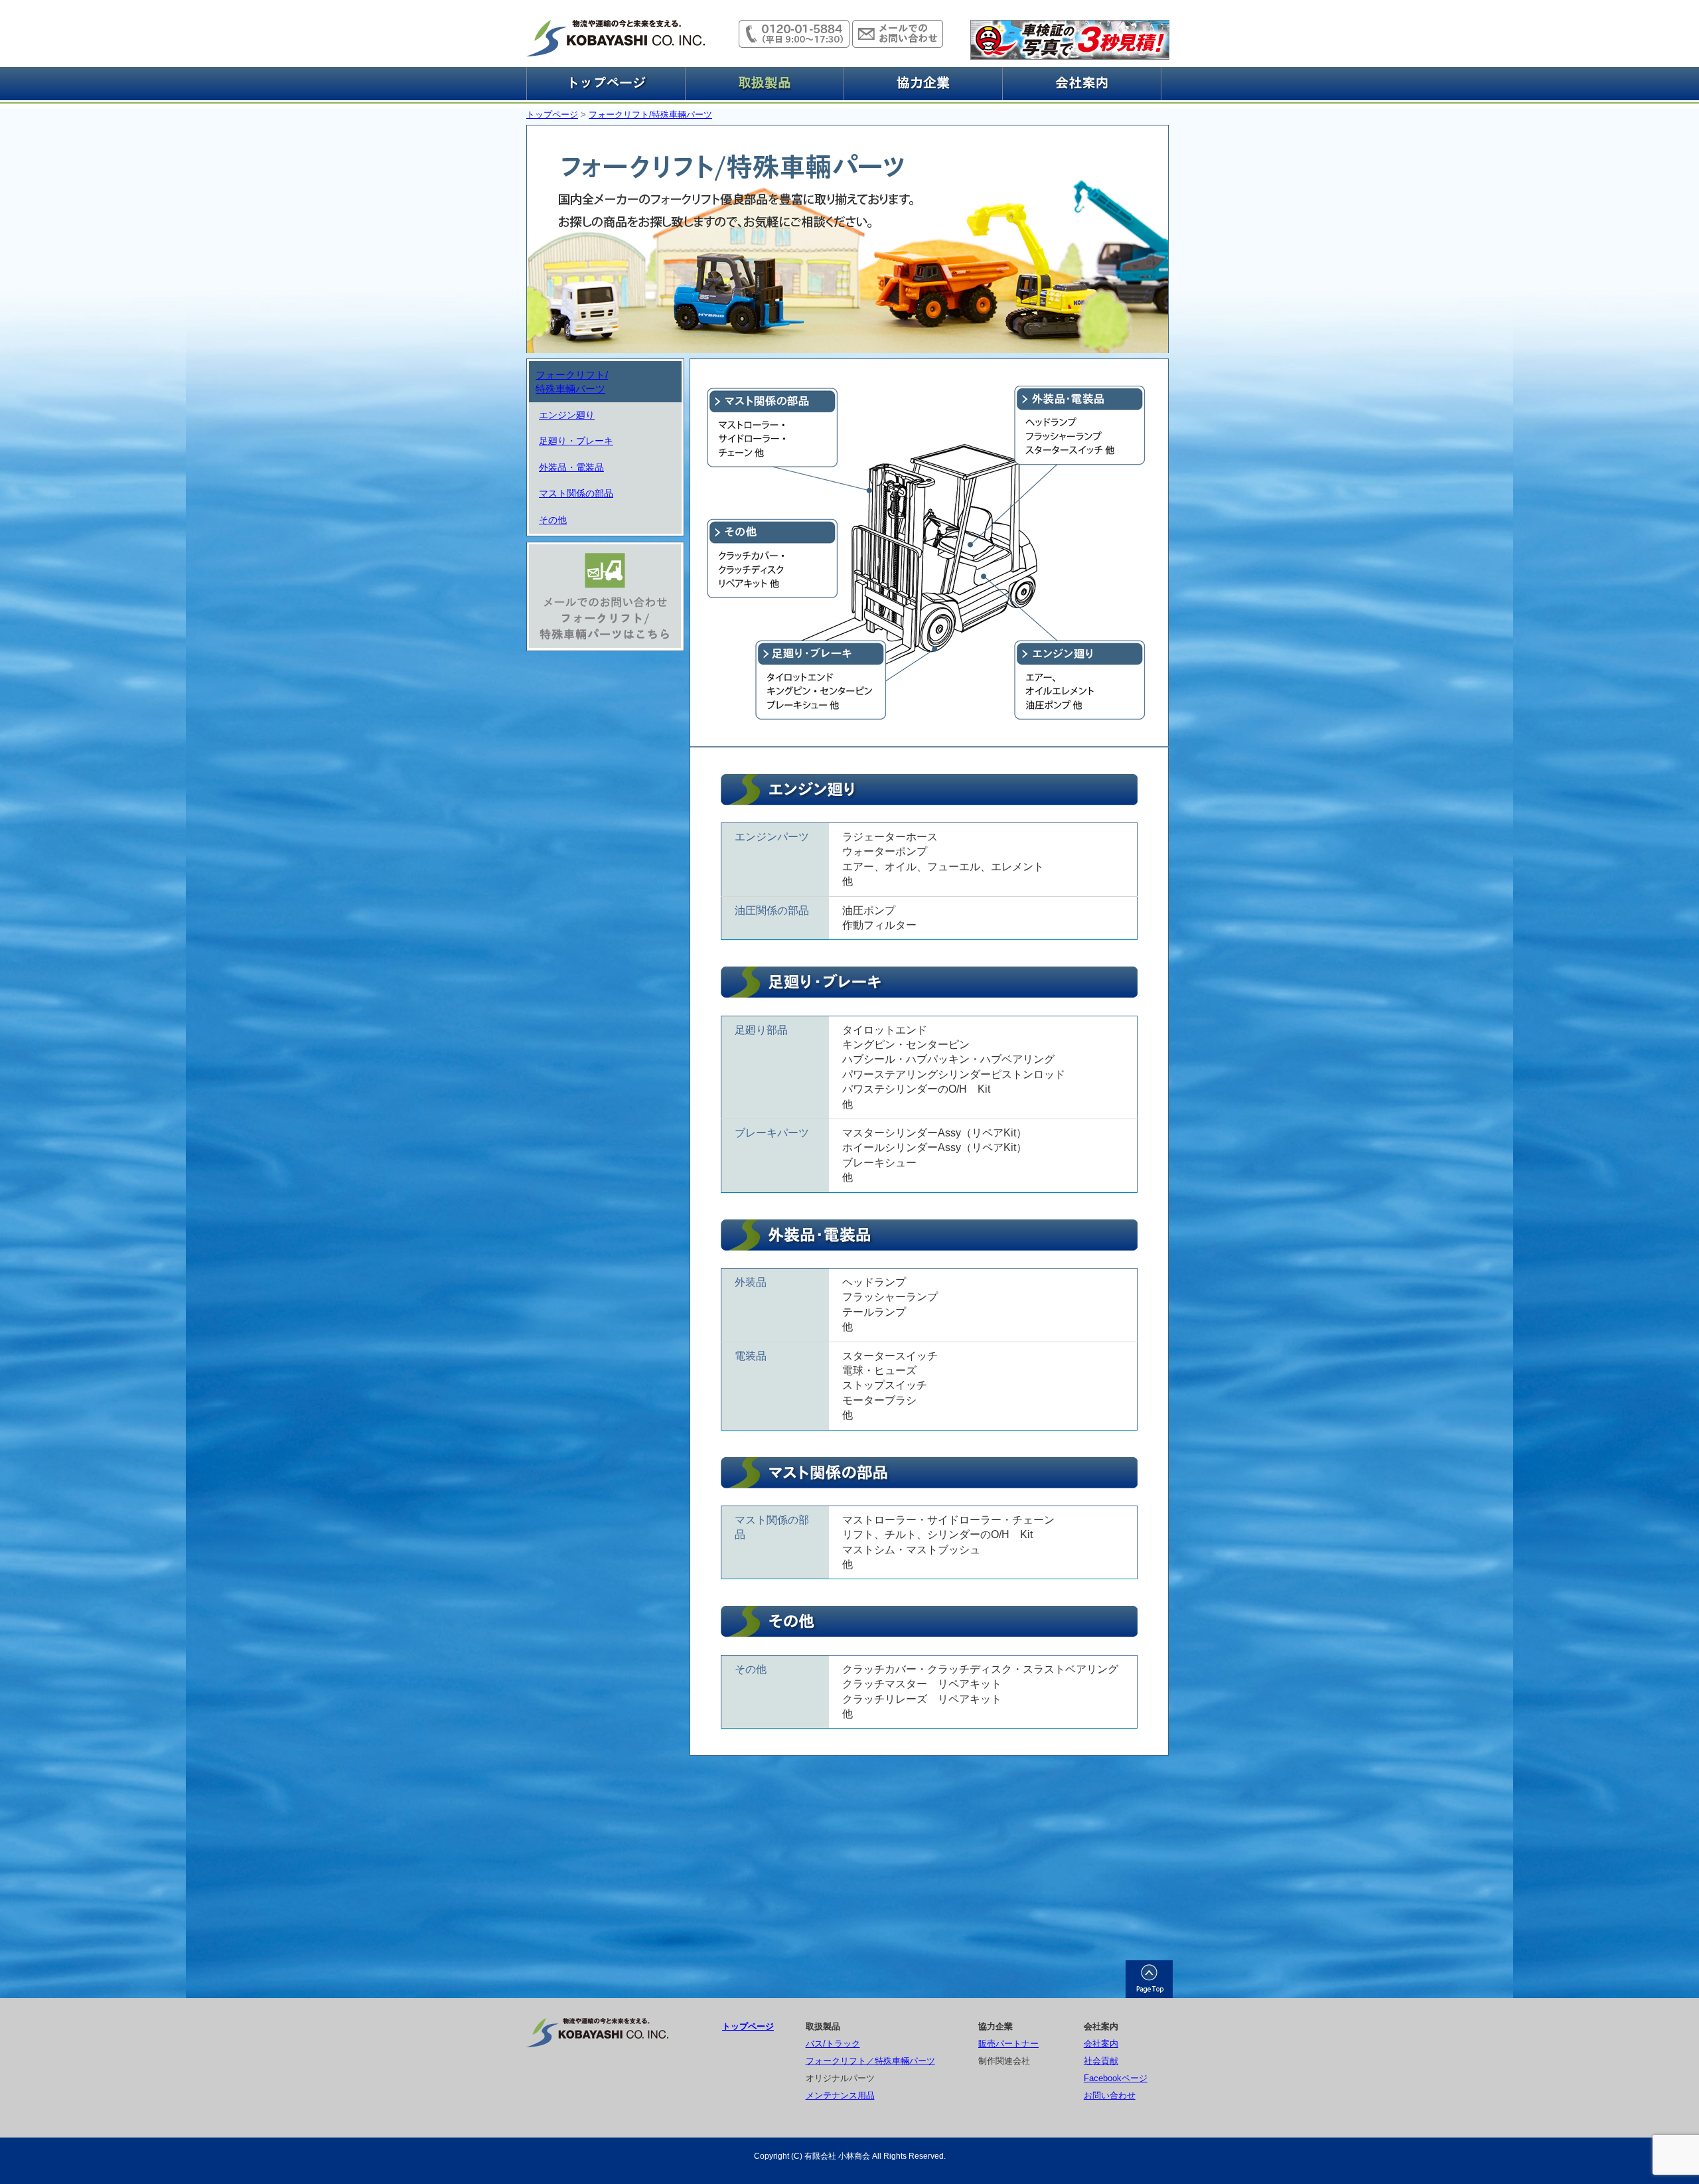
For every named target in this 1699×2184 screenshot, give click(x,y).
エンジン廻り (567, 415)
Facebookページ (1116, 2078)
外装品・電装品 (571, 467)
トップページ (552, 115)
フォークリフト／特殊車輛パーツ (870, 2061)
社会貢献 (1101, 2061)
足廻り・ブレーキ (576, 441)
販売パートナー (1008, 2044)
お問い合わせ (1110, 2095)
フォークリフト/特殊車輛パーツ (650, 115)
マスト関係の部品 (576, 493)
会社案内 (1101, 2044)
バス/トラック (833, 2044)
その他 (553, 520)
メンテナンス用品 (840, 2095)
